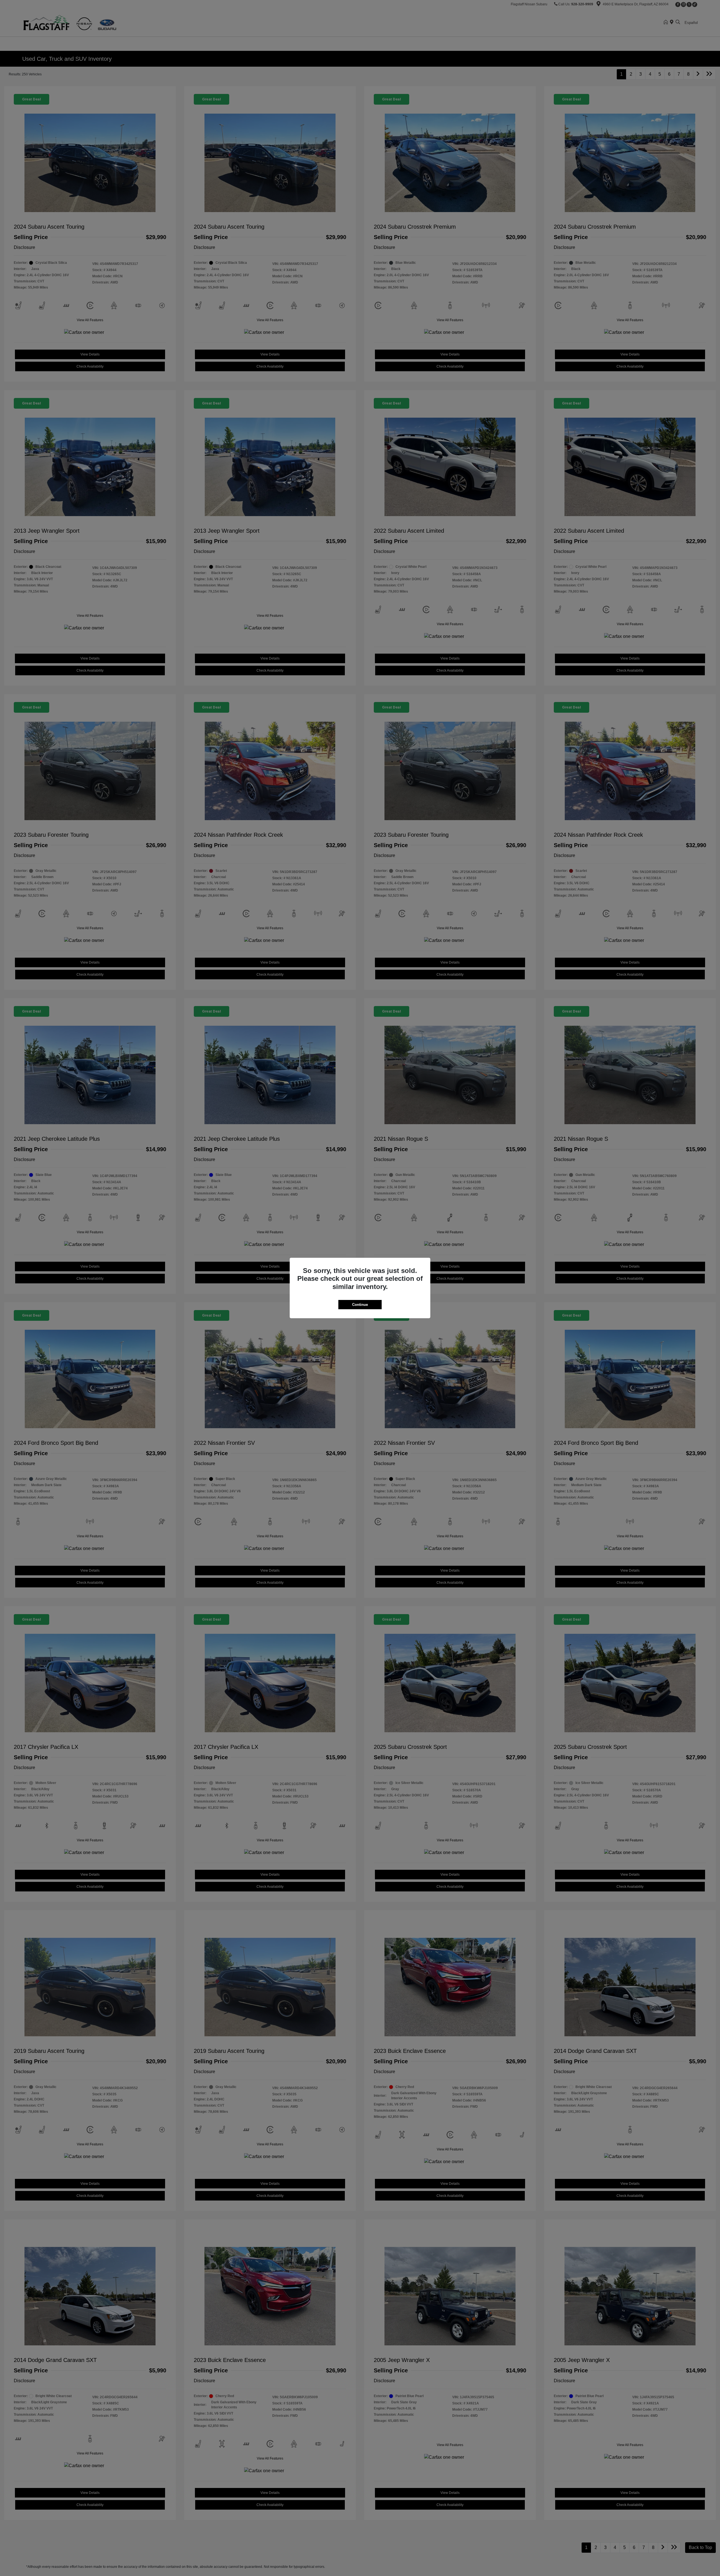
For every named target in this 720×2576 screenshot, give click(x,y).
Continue (360, 1305)
